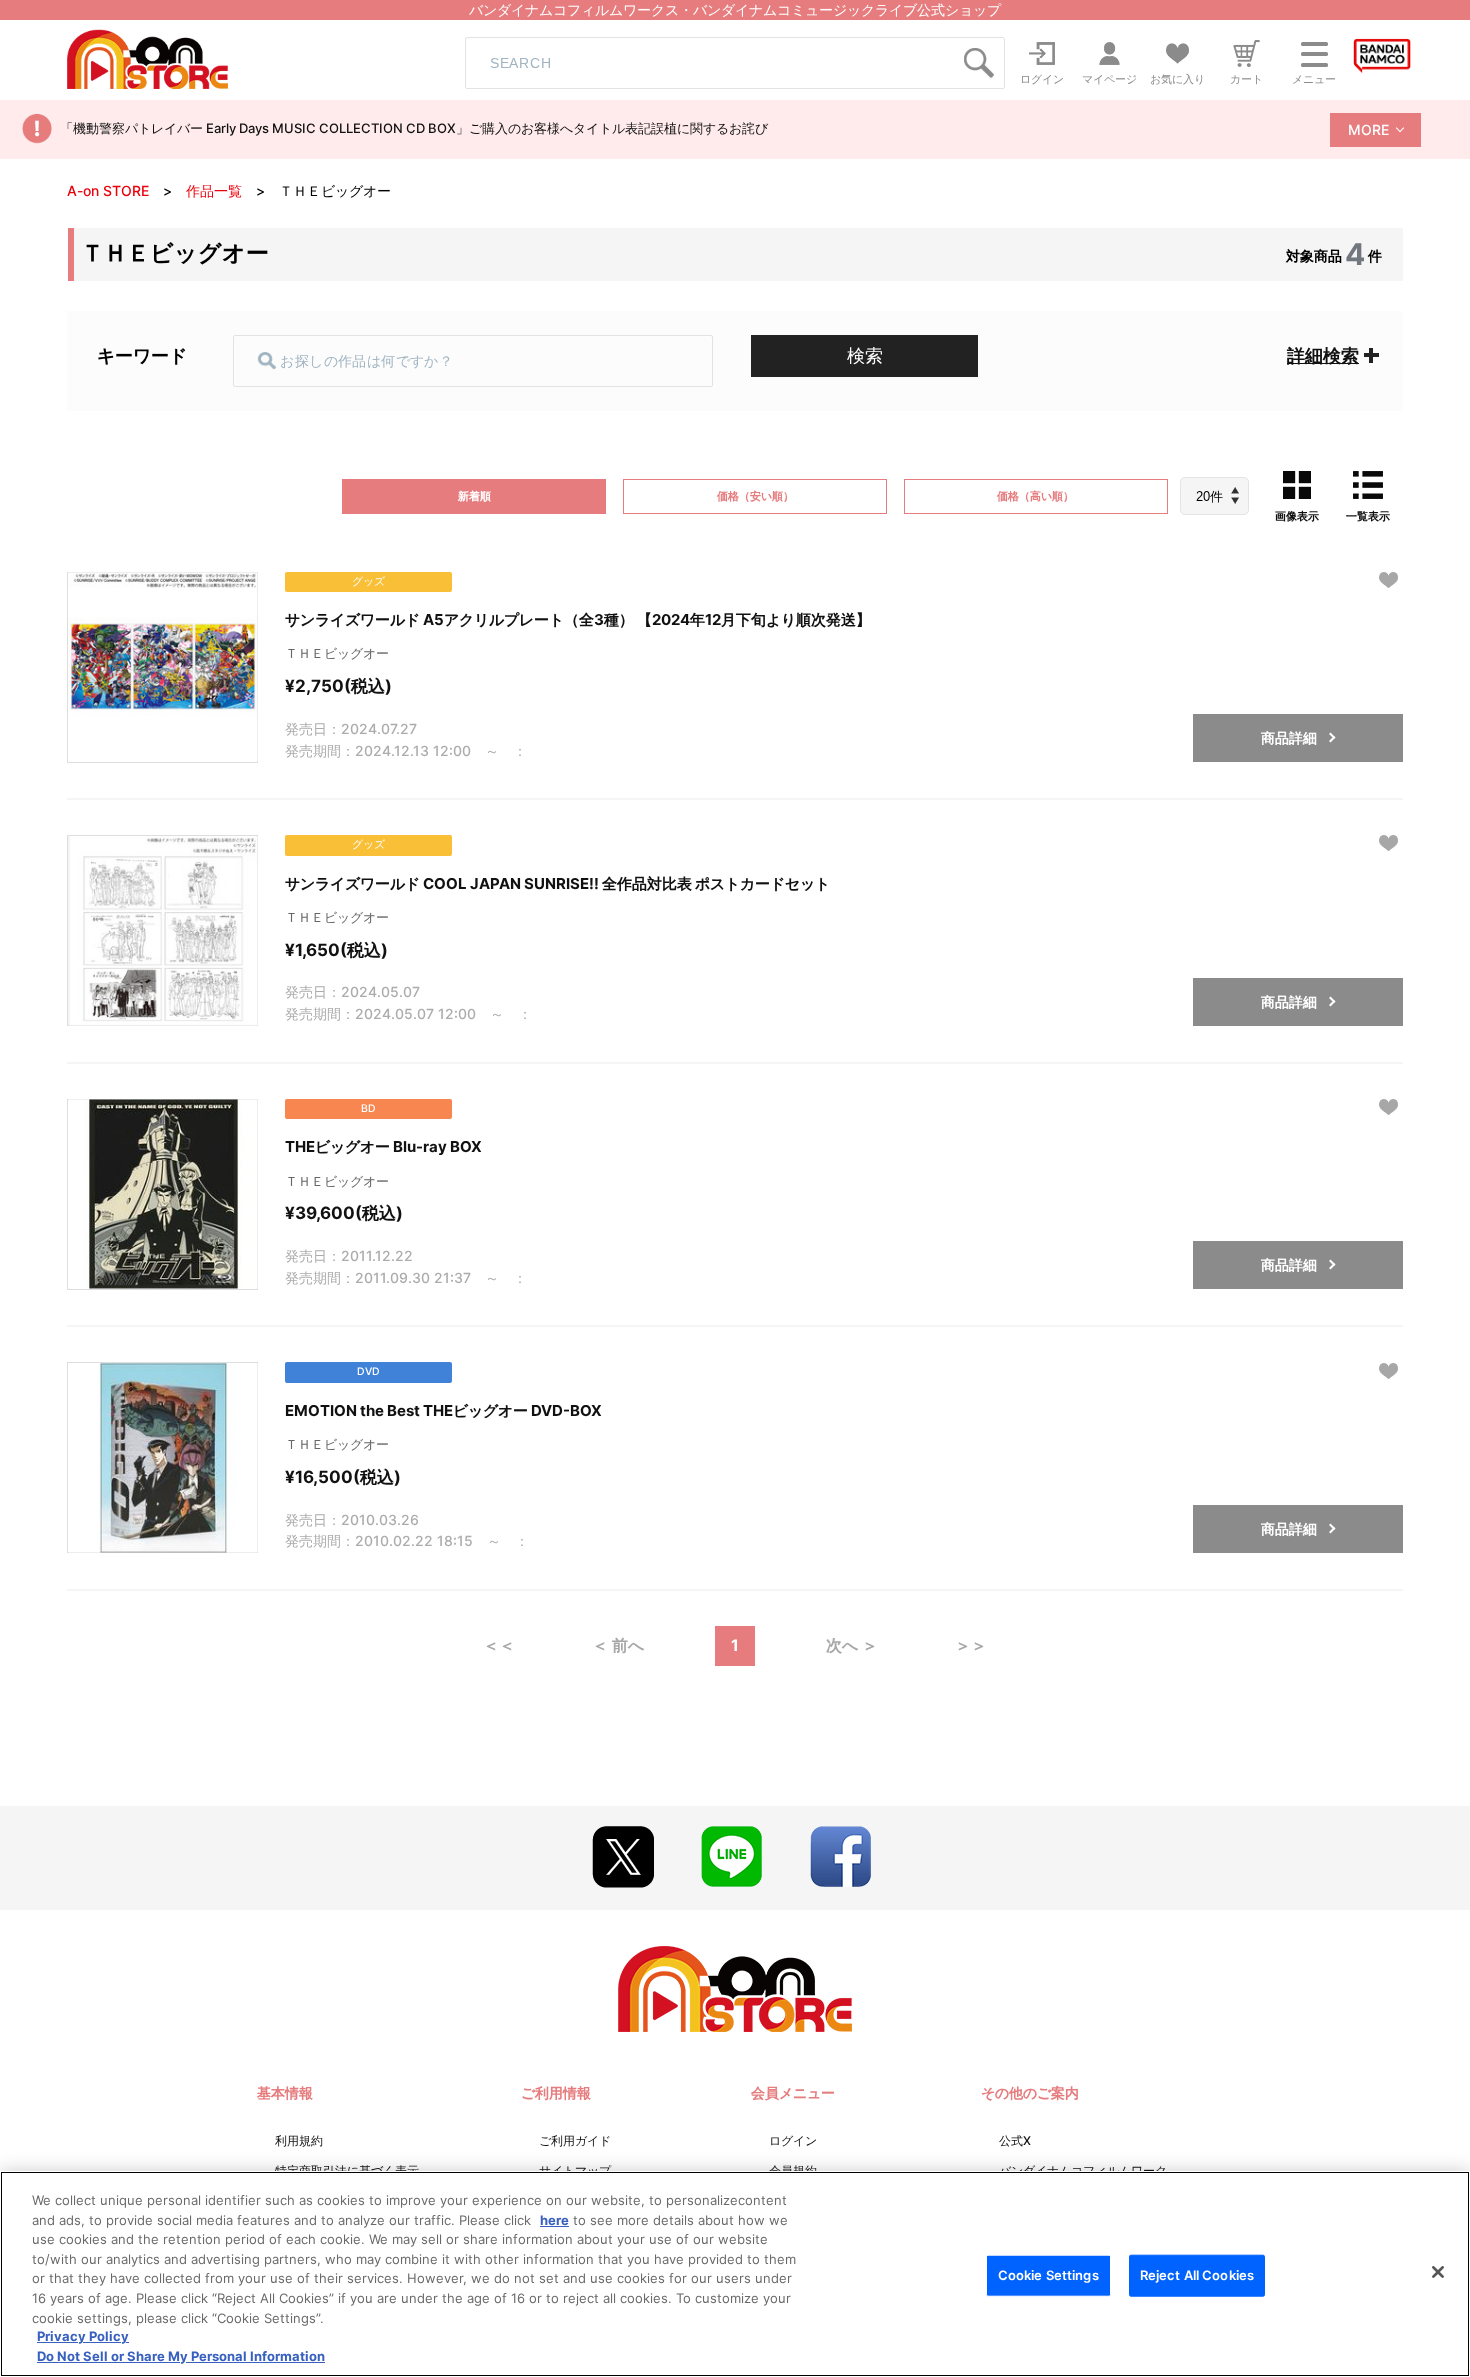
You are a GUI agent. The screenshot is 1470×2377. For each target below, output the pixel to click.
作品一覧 (214, 190)
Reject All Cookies (1197, 2275)
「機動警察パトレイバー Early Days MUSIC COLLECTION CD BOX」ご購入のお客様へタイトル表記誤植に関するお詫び (414, 128)
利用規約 (299, 2140)
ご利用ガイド (575, 2140)
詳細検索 (1323, 355)
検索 (865, 355)
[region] (735, 2274)
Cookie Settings (1048, 2275)
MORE (1368, 129)
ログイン (793, 2140)
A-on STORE (108, 190)
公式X (1015, 2140)
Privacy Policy (83, 2337)
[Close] (1438, 2272)
